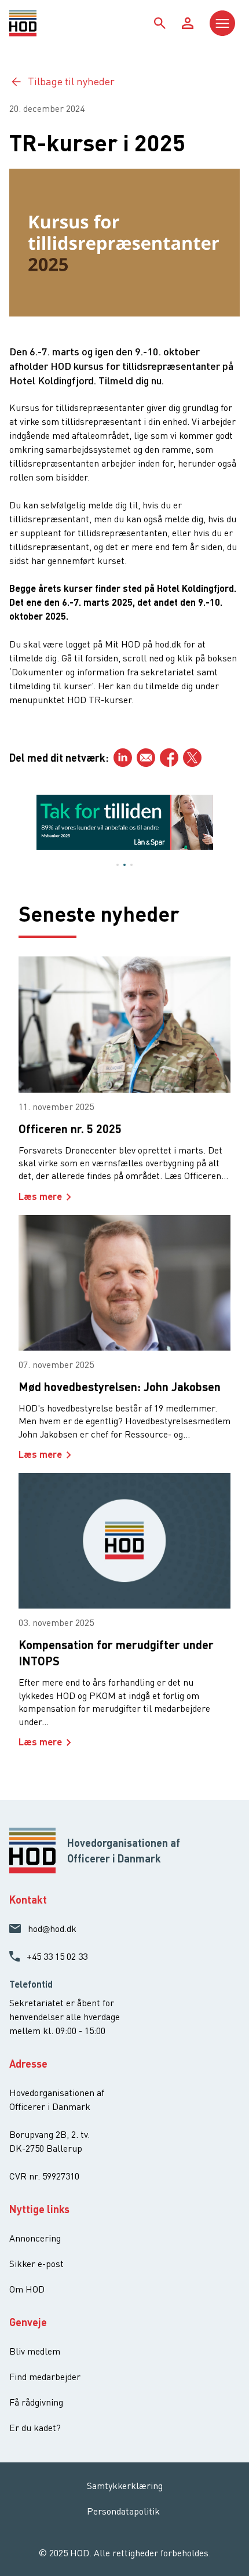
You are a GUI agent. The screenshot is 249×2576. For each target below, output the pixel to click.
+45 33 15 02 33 (57, 1956)
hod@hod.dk (52, 1929)
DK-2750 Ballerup (46, 2148)
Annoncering (35, 2238)
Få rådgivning (36, 2402)
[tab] (118, 865)
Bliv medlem (35, 2351)
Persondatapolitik (123, 2511)
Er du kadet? (35, 2428)
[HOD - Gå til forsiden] (38, 23)
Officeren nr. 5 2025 (70, 1129)
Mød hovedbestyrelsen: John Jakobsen (120, 1387)
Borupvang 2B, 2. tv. (50, 2134)
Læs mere (40, 1196)
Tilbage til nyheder (71, 81)
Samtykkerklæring (125, 2486)
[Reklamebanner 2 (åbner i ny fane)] (125, 822)
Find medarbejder (45, 2377)
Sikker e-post (36, 2264)
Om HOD (27, 2289)
